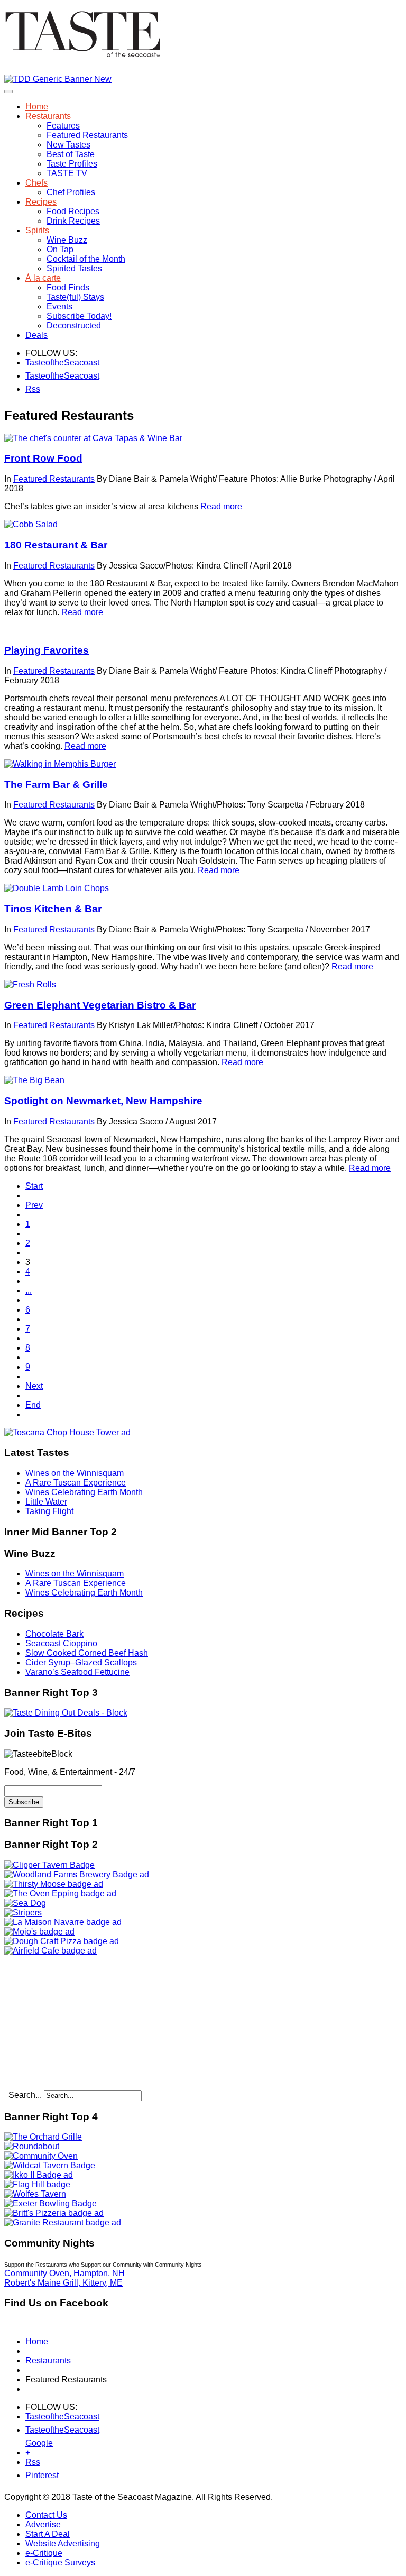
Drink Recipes (73, 221)
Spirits (37, 230)
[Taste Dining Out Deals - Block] (66, 1713)
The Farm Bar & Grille (56, 785)
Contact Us (46, 2515)
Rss (32, 389)
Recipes (41, 202)
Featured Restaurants (87, 135)
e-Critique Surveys (60, 2563)
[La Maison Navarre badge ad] (63, 1922)
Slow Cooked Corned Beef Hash (87, 1653)
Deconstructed (74, 326)
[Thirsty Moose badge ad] (54, 1884)
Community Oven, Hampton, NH (64, 2273)
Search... (25, 2095)
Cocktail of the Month (86, 259)
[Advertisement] (70, 2022)
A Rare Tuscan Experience (76, 1483)
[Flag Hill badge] (37, 2184)
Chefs (36, 183)
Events (59, 306)
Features (63, 126)
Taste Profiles (72, 164)
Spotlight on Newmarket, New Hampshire (103, 1101)
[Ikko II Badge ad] (39, 2175)
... (29, 1291)
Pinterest (32, 2475)
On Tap (60, 249)
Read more (221, 506)
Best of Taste (71, 154)
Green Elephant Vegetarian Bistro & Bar (100, 1005)
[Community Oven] (41, 2156)
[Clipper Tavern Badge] (49, 1865)
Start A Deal (48, 2534)
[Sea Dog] (25, 1903)
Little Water (46, 1502)
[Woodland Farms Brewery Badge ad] (77, 1874)
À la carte (43, 278)
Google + (32, 2445)
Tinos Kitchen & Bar (53, 909)
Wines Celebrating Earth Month (84, 1492)
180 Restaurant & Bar (56, 545)
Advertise (43, 2524)
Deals (36, 335)
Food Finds (68, 287)
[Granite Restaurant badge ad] (63, 2222)
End (33, 1405)
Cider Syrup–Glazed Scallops (81, 1662)
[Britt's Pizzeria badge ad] (54, 2213)
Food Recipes (73, 211)
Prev (34, 1205)
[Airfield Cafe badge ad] (50, 1951)
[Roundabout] (32, 2146)
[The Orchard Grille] (43, 2137)
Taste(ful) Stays (75, 297)
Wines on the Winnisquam (75, 1473)
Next (34, 1386)
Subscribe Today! (79, 316)
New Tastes (68, 145)
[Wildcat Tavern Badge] (50, 2165)
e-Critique (44, 2553)
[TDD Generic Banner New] (58, 79)
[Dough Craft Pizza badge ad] (62, 1941)
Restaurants (48, 116)
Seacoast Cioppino (61, 1643)
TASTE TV (67, 173)
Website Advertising (63, 2543)
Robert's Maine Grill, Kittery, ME (63, 2283)
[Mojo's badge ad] (39, 1932)
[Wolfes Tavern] (35, 2194)
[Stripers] (23, 1913)
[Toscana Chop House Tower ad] (67, 1432)
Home (37, 107)
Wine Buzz (67, 240)
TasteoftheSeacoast (32, 363)
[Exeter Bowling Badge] (50, 2203)
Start (34, 1186)
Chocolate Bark (54, 1634)
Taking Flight (49, 1511)
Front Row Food (43, 458)
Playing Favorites (47, 650)
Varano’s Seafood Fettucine (77, 1672)
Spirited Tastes (74, 268)
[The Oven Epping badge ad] (60, 1894)
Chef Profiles (71, 192)
